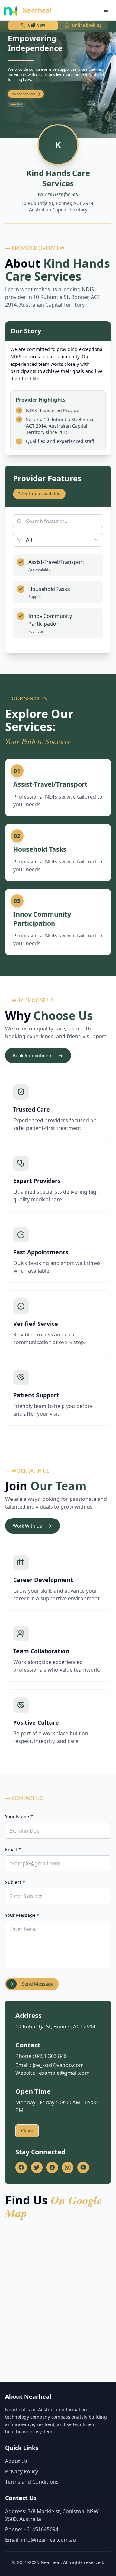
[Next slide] (104, 104)
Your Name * (19, 1817)
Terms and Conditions (32, 2482)
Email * (13, 1849)
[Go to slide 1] (12, 104)
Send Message (38, 1984)
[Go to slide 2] (16, 104)
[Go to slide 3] (21, 104)
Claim (27, 2131)
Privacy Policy (22, 2471)
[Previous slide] (94, 104)
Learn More (19, 94)
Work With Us (27, 1526)
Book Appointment (33, 1055)
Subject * (15, 1882)
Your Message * (22, 1915)
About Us (16, 2461)
